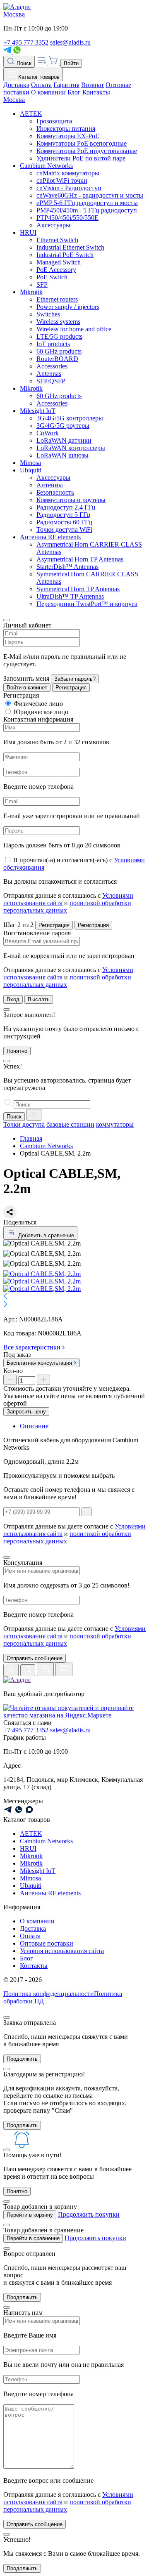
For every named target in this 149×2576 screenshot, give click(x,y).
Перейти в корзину (30, 2215)
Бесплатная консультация (40, 1363)
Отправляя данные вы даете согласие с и (74, 1636)
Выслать (39, 999)
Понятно (17, 1051)
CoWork (48, 433)
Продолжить (22, 2059)
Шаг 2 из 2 (18, 925)
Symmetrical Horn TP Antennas (78, 589)
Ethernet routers (57, 299)
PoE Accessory (56, 270)
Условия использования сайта (62, 1951)
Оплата (41, 85)
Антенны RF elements (50, 537)
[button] (74, 1297)
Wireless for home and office (74, 329)
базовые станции (70, 1124)
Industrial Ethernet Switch (70, 247)
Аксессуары (53, 225)
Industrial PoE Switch (65, 255)
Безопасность (55, 492)
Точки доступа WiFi (64, 530)
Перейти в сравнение (33, 2238)
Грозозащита (54, 121)
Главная (31, 1138)
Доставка (16, 85)
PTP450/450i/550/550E (67, 218)
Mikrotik (31, 292)
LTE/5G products (59, 336)
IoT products (53, 344)
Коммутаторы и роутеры (71, 500)
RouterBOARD (57, 359)
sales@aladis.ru (70, 42)
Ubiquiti (31, 470)
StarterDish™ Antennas (67, 567)
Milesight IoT (38, 411)
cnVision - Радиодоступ (69, 188)
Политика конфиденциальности (49, 1994)
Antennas (49, 374)
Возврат (93, 85)
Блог (74, 92)
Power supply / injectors (68, 307)
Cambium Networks (46, 166)
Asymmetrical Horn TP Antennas (80, 559)
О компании (48, 92)
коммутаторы (115, 1124)
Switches (48, 314)
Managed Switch (59, 262)
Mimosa (30, 463)
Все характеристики (33, 1347)
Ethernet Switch (57, 240)
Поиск (23, 63)
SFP (42, 284)
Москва (14, 14)
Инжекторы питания (66, 129)
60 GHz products (59, 351)
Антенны (50, 485)
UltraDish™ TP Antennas (70, 596)
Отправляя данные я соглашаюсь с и (68, 903)
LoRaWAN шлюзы (62, 455)
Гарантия (66, 85)
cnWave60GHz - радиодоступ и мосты (90, 195)
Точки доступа (24, 1124)
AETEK (31, 114)
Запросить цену (26, 1412)
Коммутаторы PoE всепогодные (82, 143)
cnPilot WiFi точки (62, 180)
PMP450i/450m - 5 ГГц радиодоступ (87, 210)
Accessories (52, 366)
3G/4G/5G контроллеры (70, 418)
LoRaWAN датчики (64, 440)
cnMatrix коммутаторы (68, 173)
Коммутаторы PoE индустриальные (87, 151)
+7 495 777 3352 (26, 42)
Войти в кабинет (27, 688)
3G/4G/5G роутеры (63, 426)
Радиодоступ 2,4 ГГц (66, 507)
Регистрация (71, 688)
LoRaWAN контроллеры (71, 448)
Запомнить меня (26, 678)
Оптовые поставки (47, 1943)
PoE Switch (52, 277)
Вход (13, 999)
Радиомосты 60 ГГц (64, 522)
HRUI (28, 232)
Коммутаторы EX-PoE (68, 136)
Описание (34, 1426)
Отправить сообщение (35, 1658)
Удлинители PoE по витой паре (81, 158)
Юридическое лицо (41, 712)
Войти (71, 63)
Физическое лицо (38, 704)
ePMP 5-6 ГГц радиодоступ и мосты (87, 203)
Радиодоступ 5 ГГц (64, 515)
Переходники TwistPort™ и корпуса (87, 604)
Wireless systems (58, 322)
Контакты (96, 92)
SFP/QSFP (51, 381)
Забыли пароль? (75, 679)
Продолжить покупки (89, 2214)
